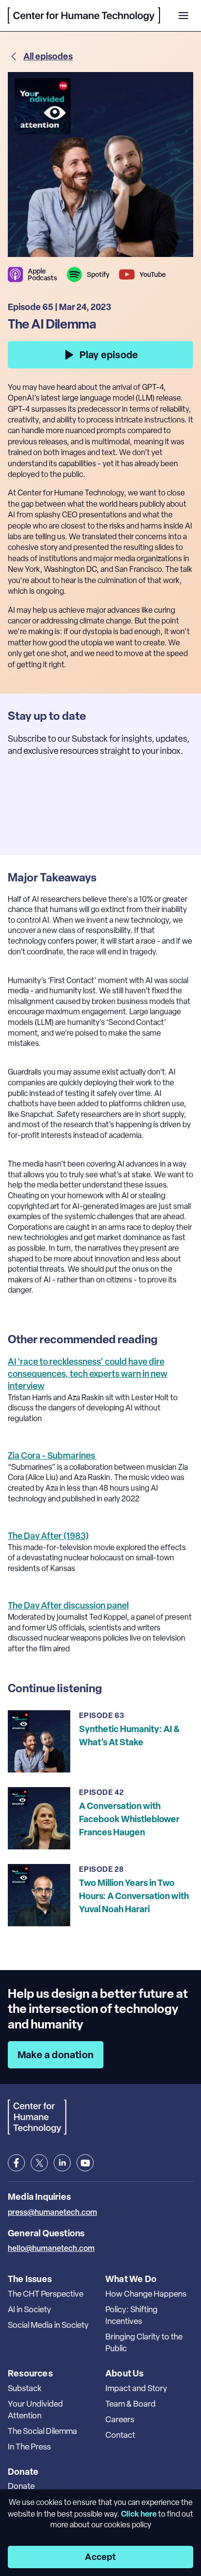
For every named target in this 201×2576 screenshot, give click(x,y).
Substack (25, 2388)
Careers (120, 2419)
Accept (100, 2557)
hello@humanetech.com (51, 2248)
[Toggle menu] (183, 16)
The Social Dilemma (42, 2431)
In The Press (29, 2447)
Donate (21, 2486)
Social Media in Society (48, 2325)
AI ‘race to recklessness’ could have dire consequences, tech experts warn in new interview (88, 1374)
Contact (120, 2435)
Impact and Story (136, 2388)
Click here (139, 2514)
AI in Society (30, 2309)
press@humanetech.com (52, 2212)
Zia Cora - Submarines (52, 1455)
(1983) (48, 1536)
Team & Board (131, 2404)
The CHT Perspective (46, 2294)
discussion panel (68, 1605)
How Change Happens (146, 2294)
